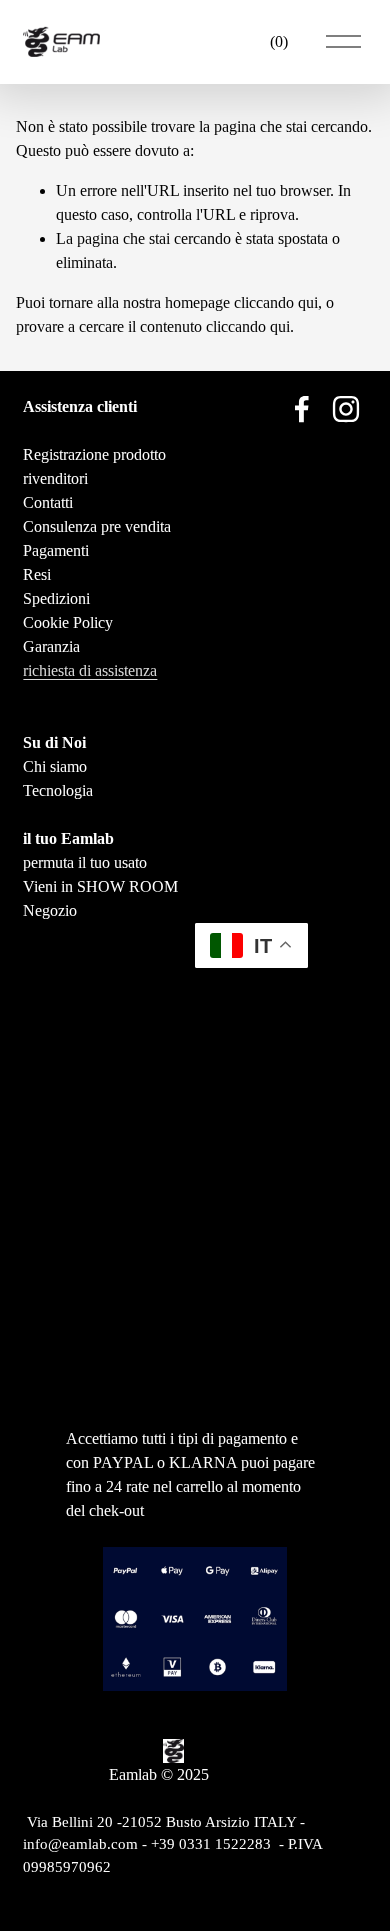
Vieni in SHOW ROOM (100, 886)
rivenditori (55, 478)
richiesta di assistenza (90, 670)
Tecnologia (58, 790)
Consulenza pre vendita (97, 526)
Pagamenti (56, 550)
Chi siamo (55, 766)
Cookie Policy (68, 622)
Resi (37, 574)
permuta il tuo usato (85, 862)
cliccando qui (276, 302)
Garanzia (51, 646)
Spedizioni (56, 598)
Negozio (50, 910)
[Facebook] (302, 409)
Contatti (48, 502)
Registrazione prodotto (94, 454)
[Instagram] (346, 409)
